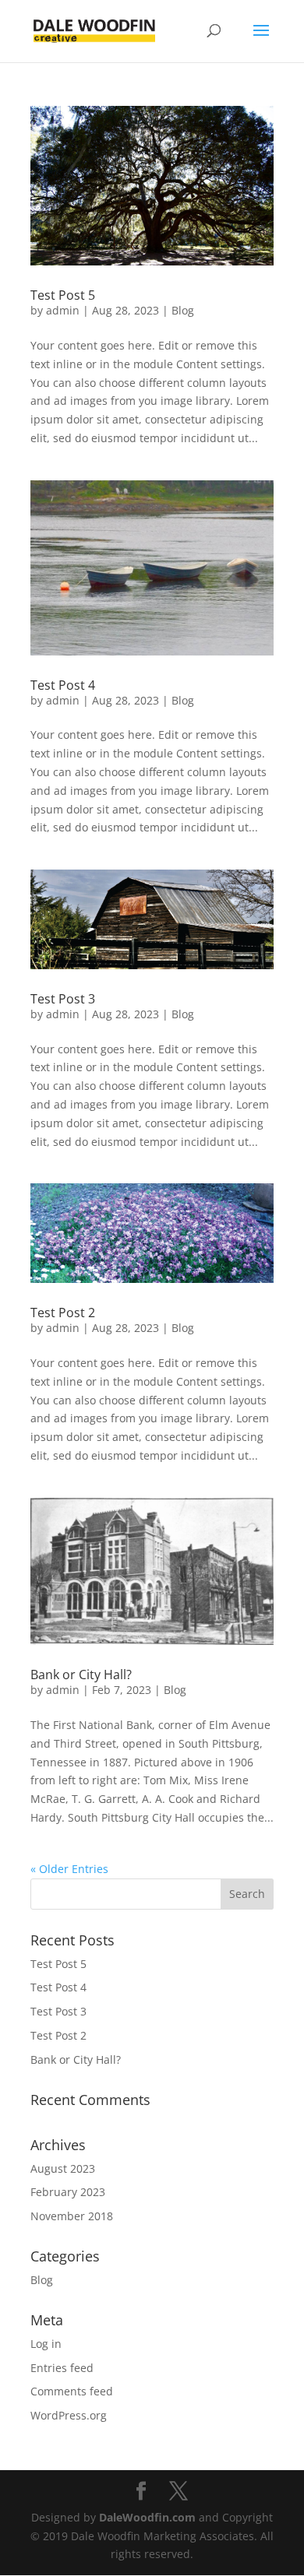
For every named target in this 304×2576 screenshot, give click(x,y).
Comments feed (72, 2391)
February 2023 (68, 2192)
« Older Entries (69, 1869)
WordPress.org (69, 2415)
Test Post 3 (63, 999)
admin (63, 310)
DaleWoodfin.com (147, 2517)
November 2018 (72, 2216)
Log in (46, 2344)
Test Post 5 (63, 295)
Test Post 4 (63, 685)
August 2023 (63, 2168)
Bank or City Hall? (81, 1675)
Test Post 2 (63, 1313)
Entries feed (62, 2368)
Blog (183, 310)
